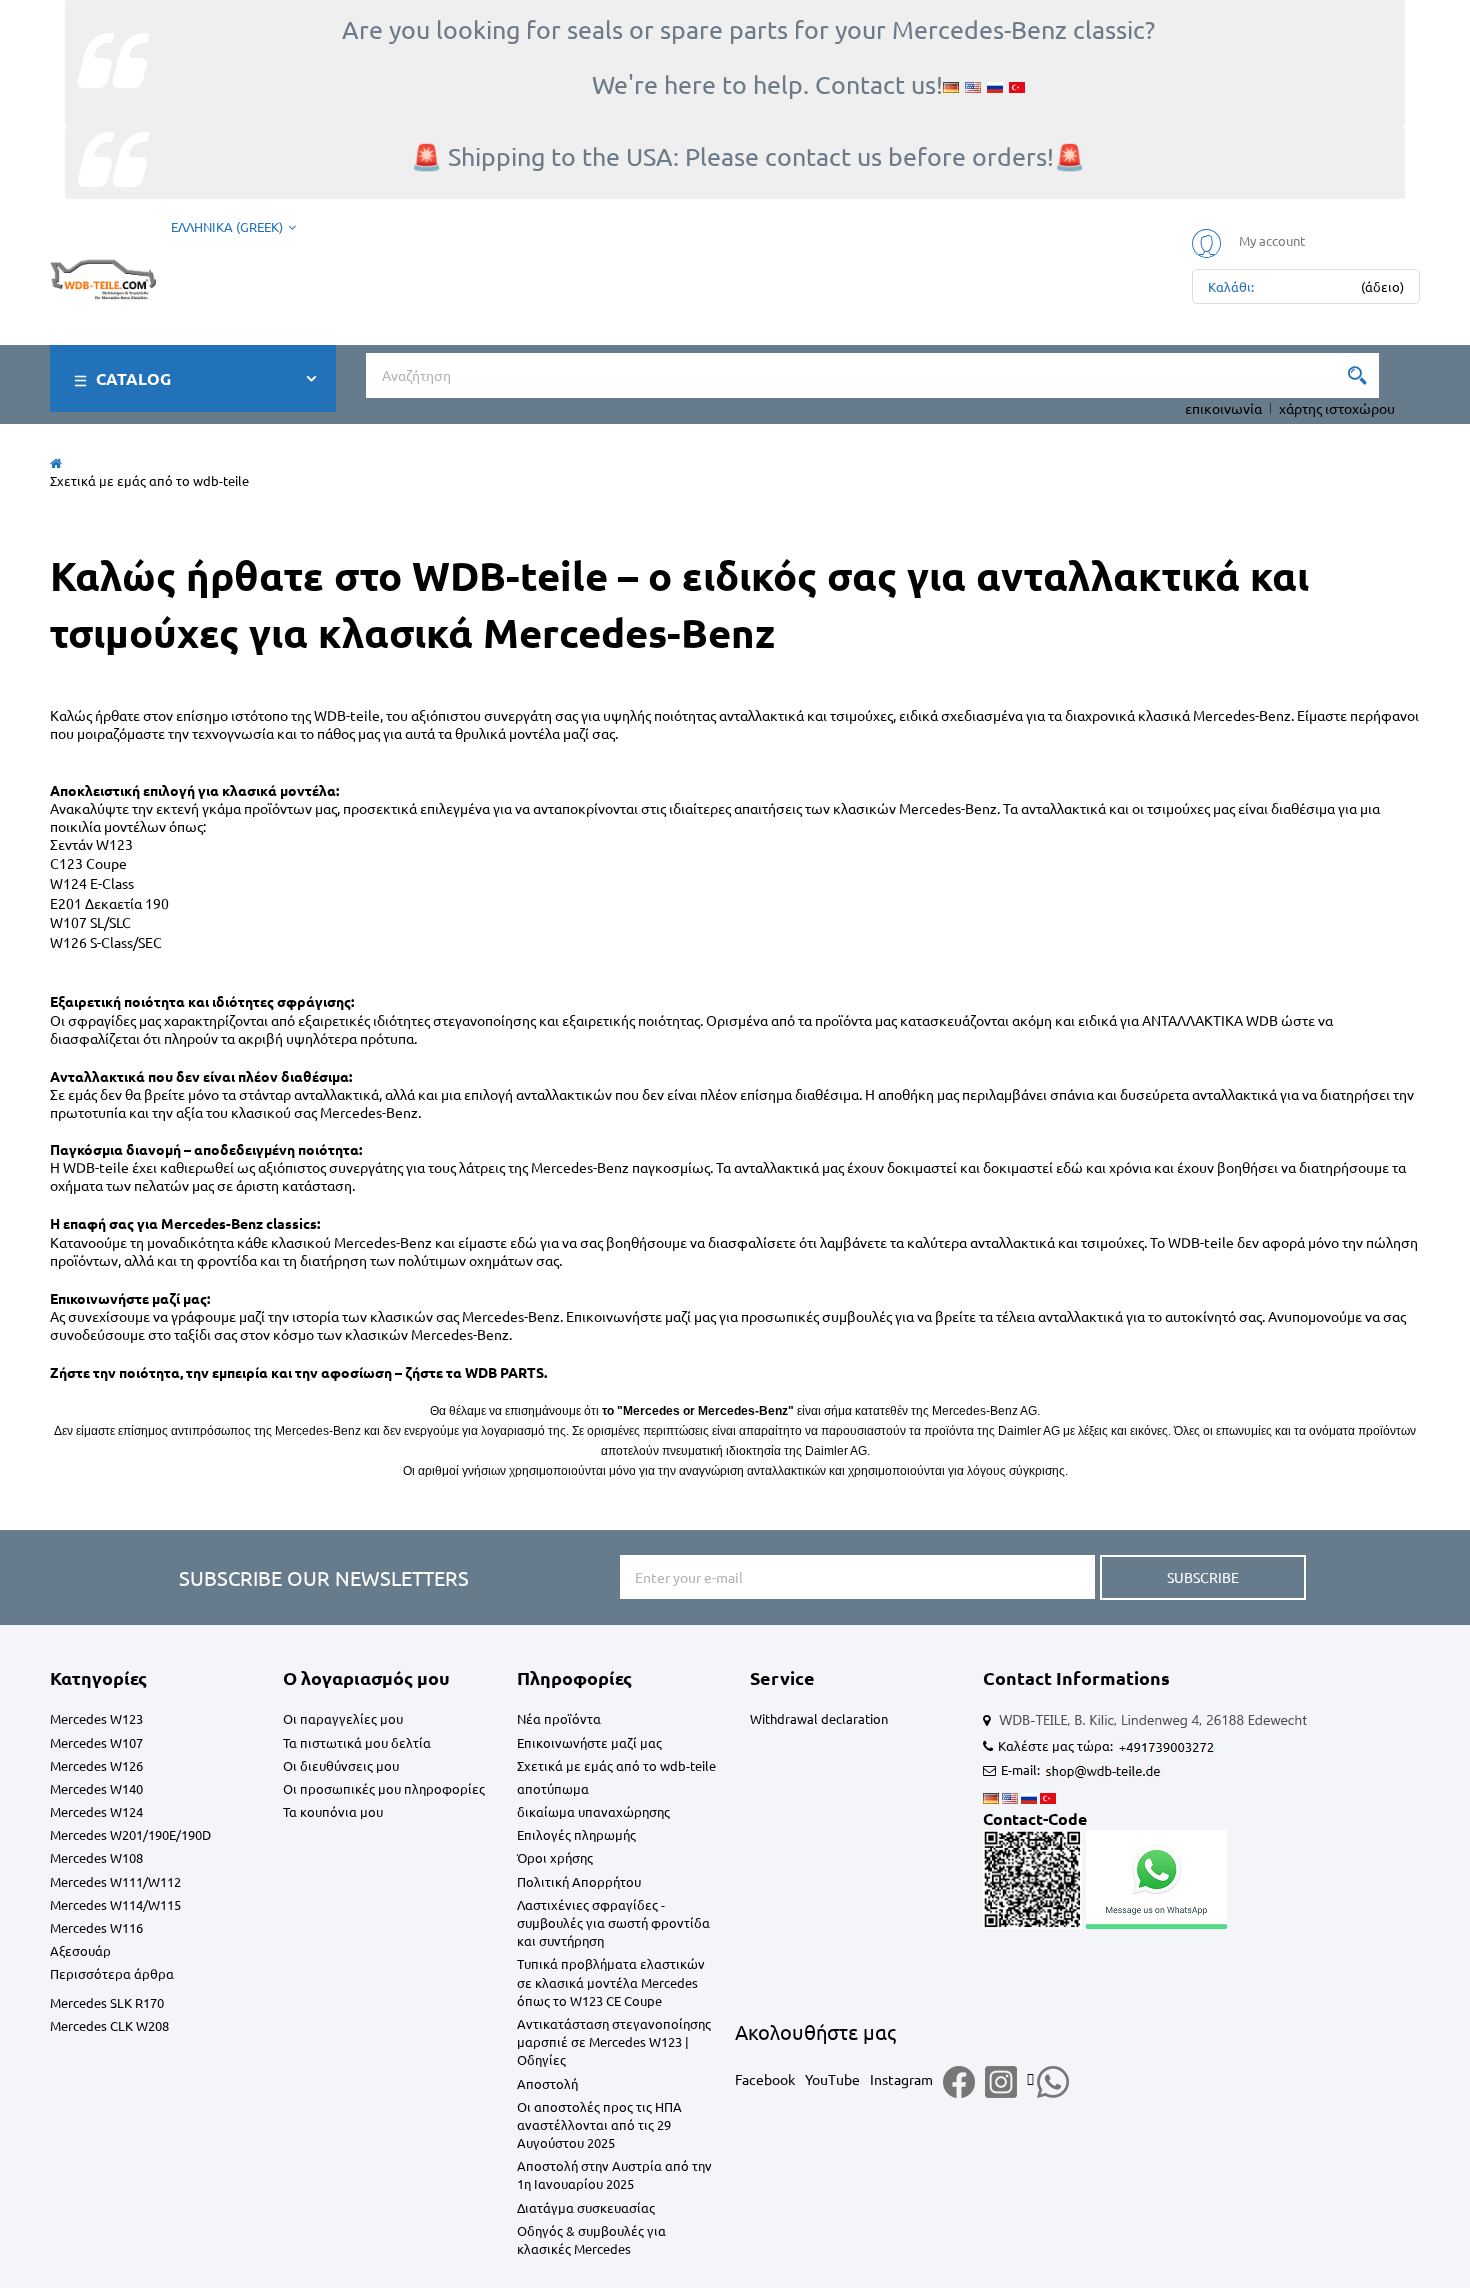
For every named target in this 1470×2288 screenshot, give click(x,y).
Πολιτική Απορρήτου (579, 1881)
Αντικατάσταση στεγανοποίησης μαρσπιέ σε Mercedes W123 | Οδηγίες (614, 2041)
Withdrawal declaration (819, 1718)
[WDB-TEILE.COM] (103, 275)
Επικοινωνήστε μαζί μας (589, 1742)
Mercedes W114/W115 (115, 1904)
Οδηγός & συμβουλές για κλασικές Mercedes (591, 2239)
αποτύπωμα (553, 1788)
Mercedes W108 (96, 1857)
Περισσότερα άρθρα (112, 1973)
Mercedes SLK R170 (107, 2002)
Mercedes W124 (96, 1811)
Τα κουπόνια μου (333, 1811)
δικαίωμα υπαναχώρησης (593, 1811)
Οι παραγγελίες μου (343, 1718)
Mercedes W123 (96, 1718)
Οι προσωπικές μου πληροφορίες (384, 1788)
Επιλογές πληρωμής (576, 1834)
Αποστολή (547, 2083)
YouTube (832, 2079)
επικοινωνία (1223, 408)
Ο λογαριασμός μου (366, 1677)
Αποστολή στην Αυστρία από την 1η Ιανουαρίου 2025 (614, 2174)
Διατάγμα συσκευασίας (586, 2207)
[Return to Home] (56, 462)
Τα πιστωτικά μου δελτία (357, 1742)
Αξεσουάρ (80, 1950)
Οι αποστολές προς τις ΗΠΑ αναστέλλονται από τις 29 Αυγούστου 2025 (599, 2124)
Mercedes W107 (96, 1742)
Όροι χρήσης (555, 1857)
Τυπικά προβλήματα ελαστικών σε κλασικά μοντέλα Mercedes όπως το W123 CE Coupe (611, 1981)
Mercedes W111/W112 (115, 1881)
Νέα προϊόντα (559, 1718)
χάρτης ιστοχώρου (1337, 408)
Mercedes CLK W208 (109, 2025)
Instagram (901, 2079)
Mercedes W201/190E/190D (130, 1834)
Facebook (765, 2079)
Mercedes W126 (96, 1765)
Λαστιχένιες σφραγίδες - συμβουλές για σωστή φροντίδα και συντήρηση (613, 1922)
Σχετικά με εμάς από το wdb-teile (616, 1765)
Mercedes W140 (96, 1788)
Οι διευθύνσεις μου (341, 1765)
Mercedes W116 (96, 1927)
